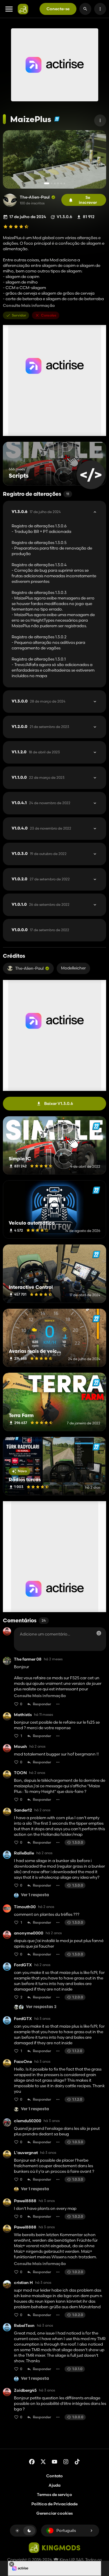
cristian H (23, 2283)
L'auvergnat (26, 2153)
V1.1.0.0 (38, 778)
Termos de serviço (54, 2495)
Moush (20, 1747)
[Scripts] (91, 475)
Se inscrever (88, 200)
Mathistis (23, 1715)
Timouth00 (25, 1907)
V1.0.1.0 (41, 905)
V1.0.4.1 (41, 803)
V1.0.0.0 (40, 930)
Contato (54, 2476)
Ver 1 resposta (35, 1895)
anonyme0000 (29, 1933)
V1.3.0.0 (39, 701)
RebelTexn (24, 2326)
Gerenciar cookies (54, 2513)
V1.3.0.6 (36, 512)
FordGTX (23, 1965)
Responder (42, 1704)
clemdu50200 (28, 2121)
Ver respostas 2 (41, 2007)
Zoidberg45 (25, 2390)
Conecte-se (58, 9)
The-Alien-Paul (35, 197)
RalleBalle (24, 1853)
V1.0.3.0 (39, 854)
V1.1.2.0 (36, 752)
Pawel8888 (25, 2201)
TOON (20, 1773)
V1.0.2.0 (41, 879)
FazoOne (23, 2062)
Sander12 (23, 1810)
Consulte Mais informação (29, 306)
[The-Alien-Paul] (10, 200)
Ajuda (54, 2485)
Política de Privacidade (54, 2504)
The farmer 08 (28, 1659)
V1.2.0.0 (40, 727)
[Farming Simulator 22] (57, 119)
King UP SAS (71, 2560)
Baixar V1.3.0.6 (59, 1103)
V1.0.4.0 (41, 828)
